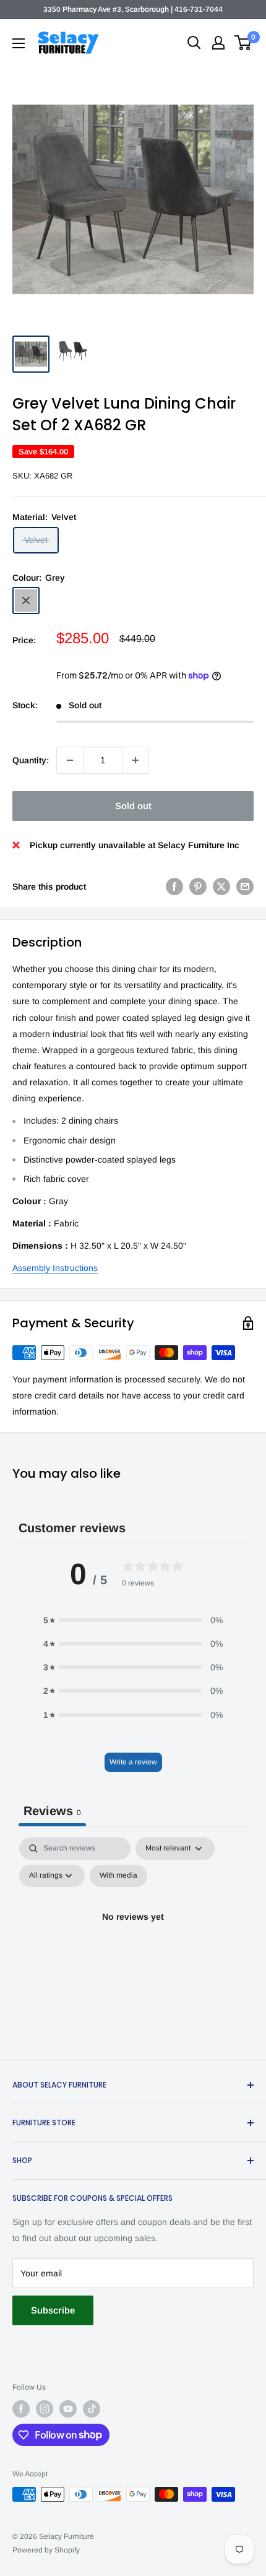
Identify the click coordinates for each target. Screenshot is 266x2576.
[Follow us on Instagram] (45, 2409)
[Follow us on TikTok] (92, 2409)
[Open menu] (19, 43)
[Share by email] (245, 887)
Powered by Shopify (46, 2550)
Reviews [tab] (52, 1811)
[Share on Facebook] (174, 887)
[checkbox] (118, 1876)
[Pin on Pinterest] (198, 887)
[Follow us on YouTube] (68, 2409)
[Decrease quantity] (70, 760)
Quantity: (31, 760)
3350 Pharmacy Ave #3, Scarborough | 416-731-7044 (133, 9)
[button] (133, 1620)
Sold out (133, 806)
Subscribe (53, 2310)
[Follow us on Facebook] (21, 2409)
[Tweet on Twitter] (221, 887)
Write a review (133, 1762)
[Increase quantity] (135, 760)
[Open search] (194, 43)
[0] (243, 43)
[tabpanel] (133, 1945)
